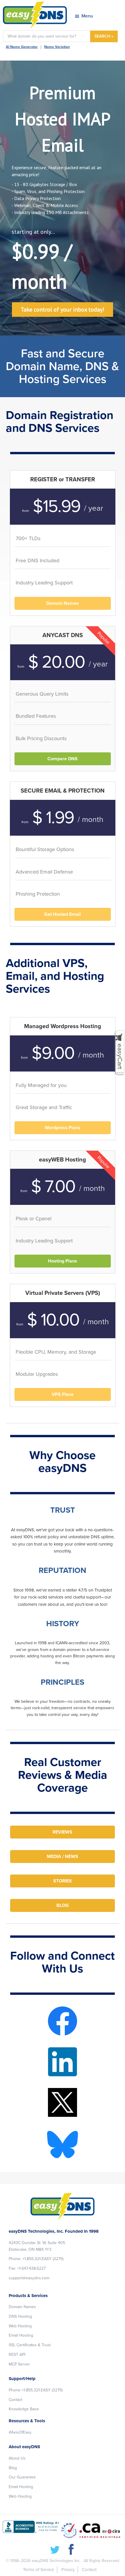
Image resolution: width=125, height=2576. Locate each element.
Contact (16, 2400)
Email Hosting (21, 2335)
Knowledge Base (24, 2409)
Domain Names (22, 2307)
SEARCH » (104, 36)
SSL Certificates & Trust (30, 2345)
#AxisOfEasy (20, 2432)
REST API (17, 2355)
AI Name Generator (22, 47)
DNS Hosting (20, 2316)
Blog (13, 2468)
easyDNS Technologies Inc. (56, 2561)
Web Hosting (20, 2326)
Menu (87, 16)
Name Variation (57, 47)
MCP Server (19, 2364)
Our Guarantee (22, 2477)
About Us (17, 2458)
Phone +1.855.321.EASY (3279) (36, 2390)
